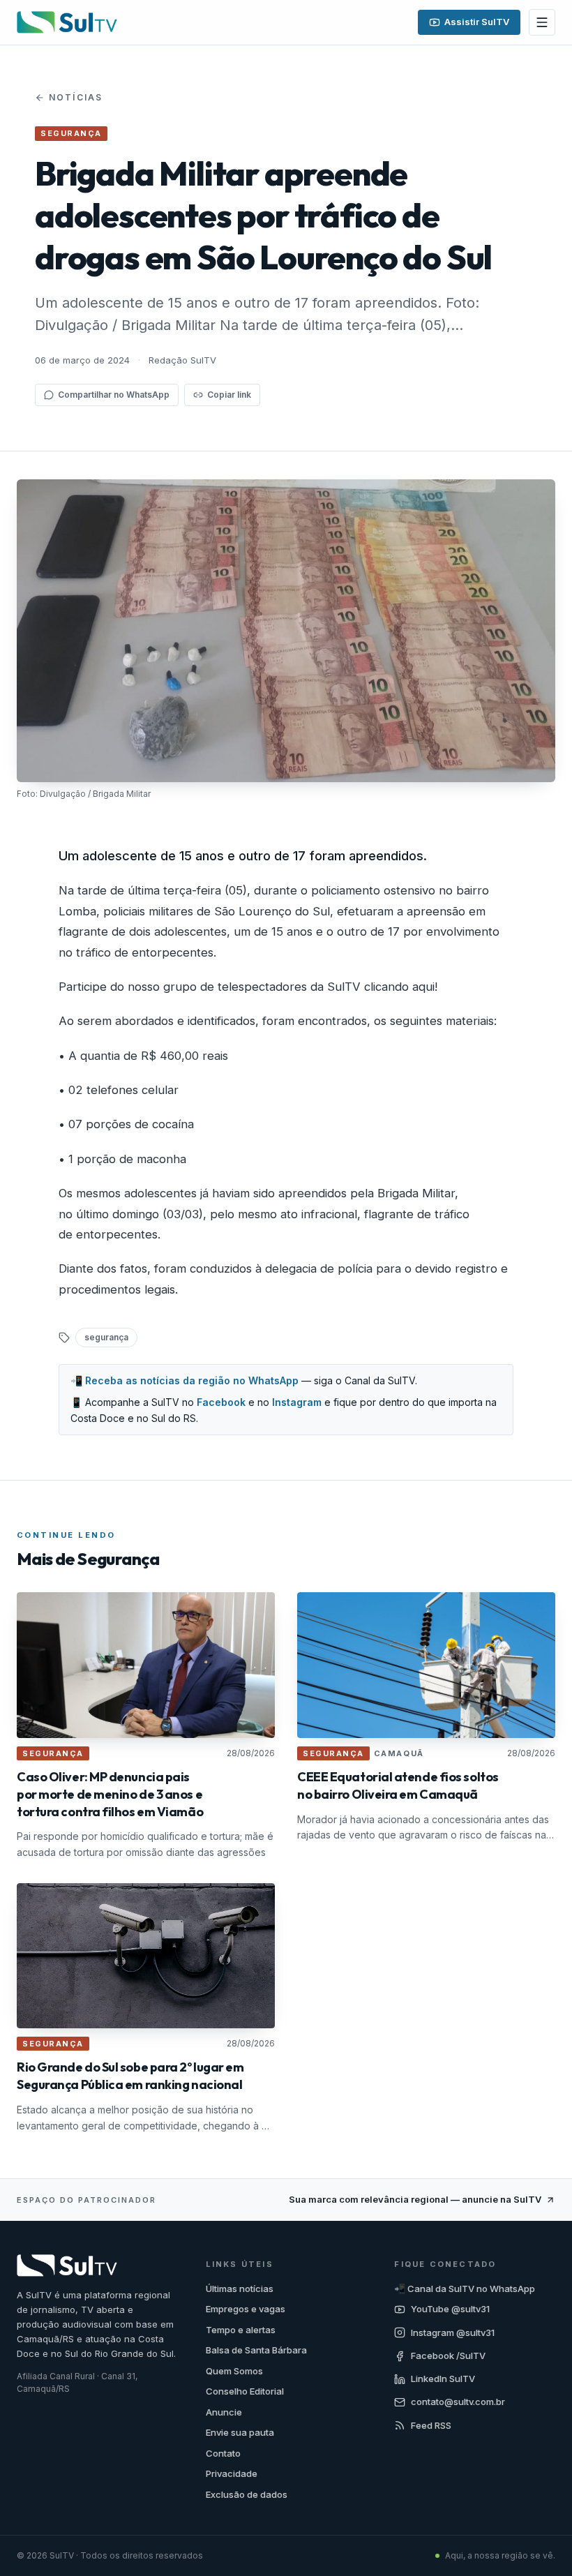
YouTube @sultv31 (450, 2309)
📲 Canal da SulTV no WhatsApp (465, 2289)
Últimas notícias (240, 2289)
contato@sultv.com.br (458, 2402)
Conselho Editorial (245, 2391)
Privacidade (232, 2473)
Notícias (76, 97)
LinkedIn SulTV (443, 2379)
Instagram (297, 1402)
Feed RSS (431, 2425)
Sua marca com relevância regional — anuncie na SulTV (415, 2199)
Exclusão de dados (247, 2494)
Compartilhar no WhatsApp (114, 395)
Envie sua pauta (240, 2432)
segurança (106, 1337)
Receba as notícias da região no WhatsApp (192, 1380)
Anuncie (224, 2412)
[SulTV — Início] (67, 22)
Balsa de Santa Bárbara (256, 2350)
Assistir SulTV (477, 22)
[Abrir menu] (542, 22)
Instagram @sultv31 (453, 2332)
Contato (223, 2453)
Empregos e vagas (246, 2309)
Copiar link (229, 395)
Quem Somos (234, 2371)
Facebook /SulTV (448, 2356)
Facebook (221, 1402)
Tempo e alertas (241, 2330)
